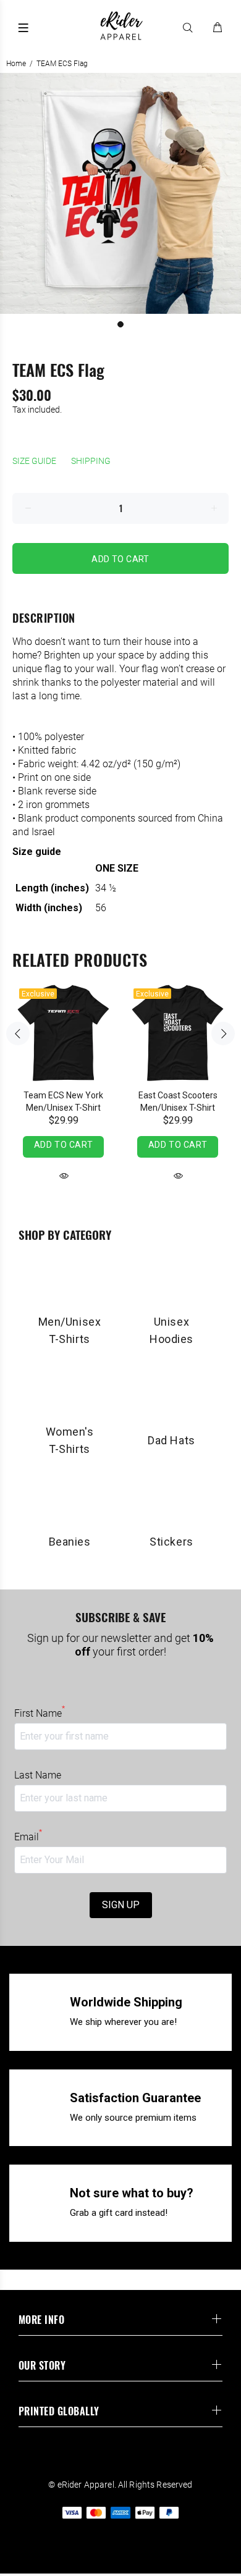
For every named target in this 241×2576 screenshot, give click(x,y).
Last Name (38, 1775)
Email (28, 1837)
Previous (18, 1033)
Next (223, 1033)
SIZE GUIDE (34, 461)
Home (16, 64)
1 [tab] (120, 324)
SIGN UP (121, 1905)
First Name (40, 1713)
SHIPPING (91, 461)
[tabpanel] (120, 193)
